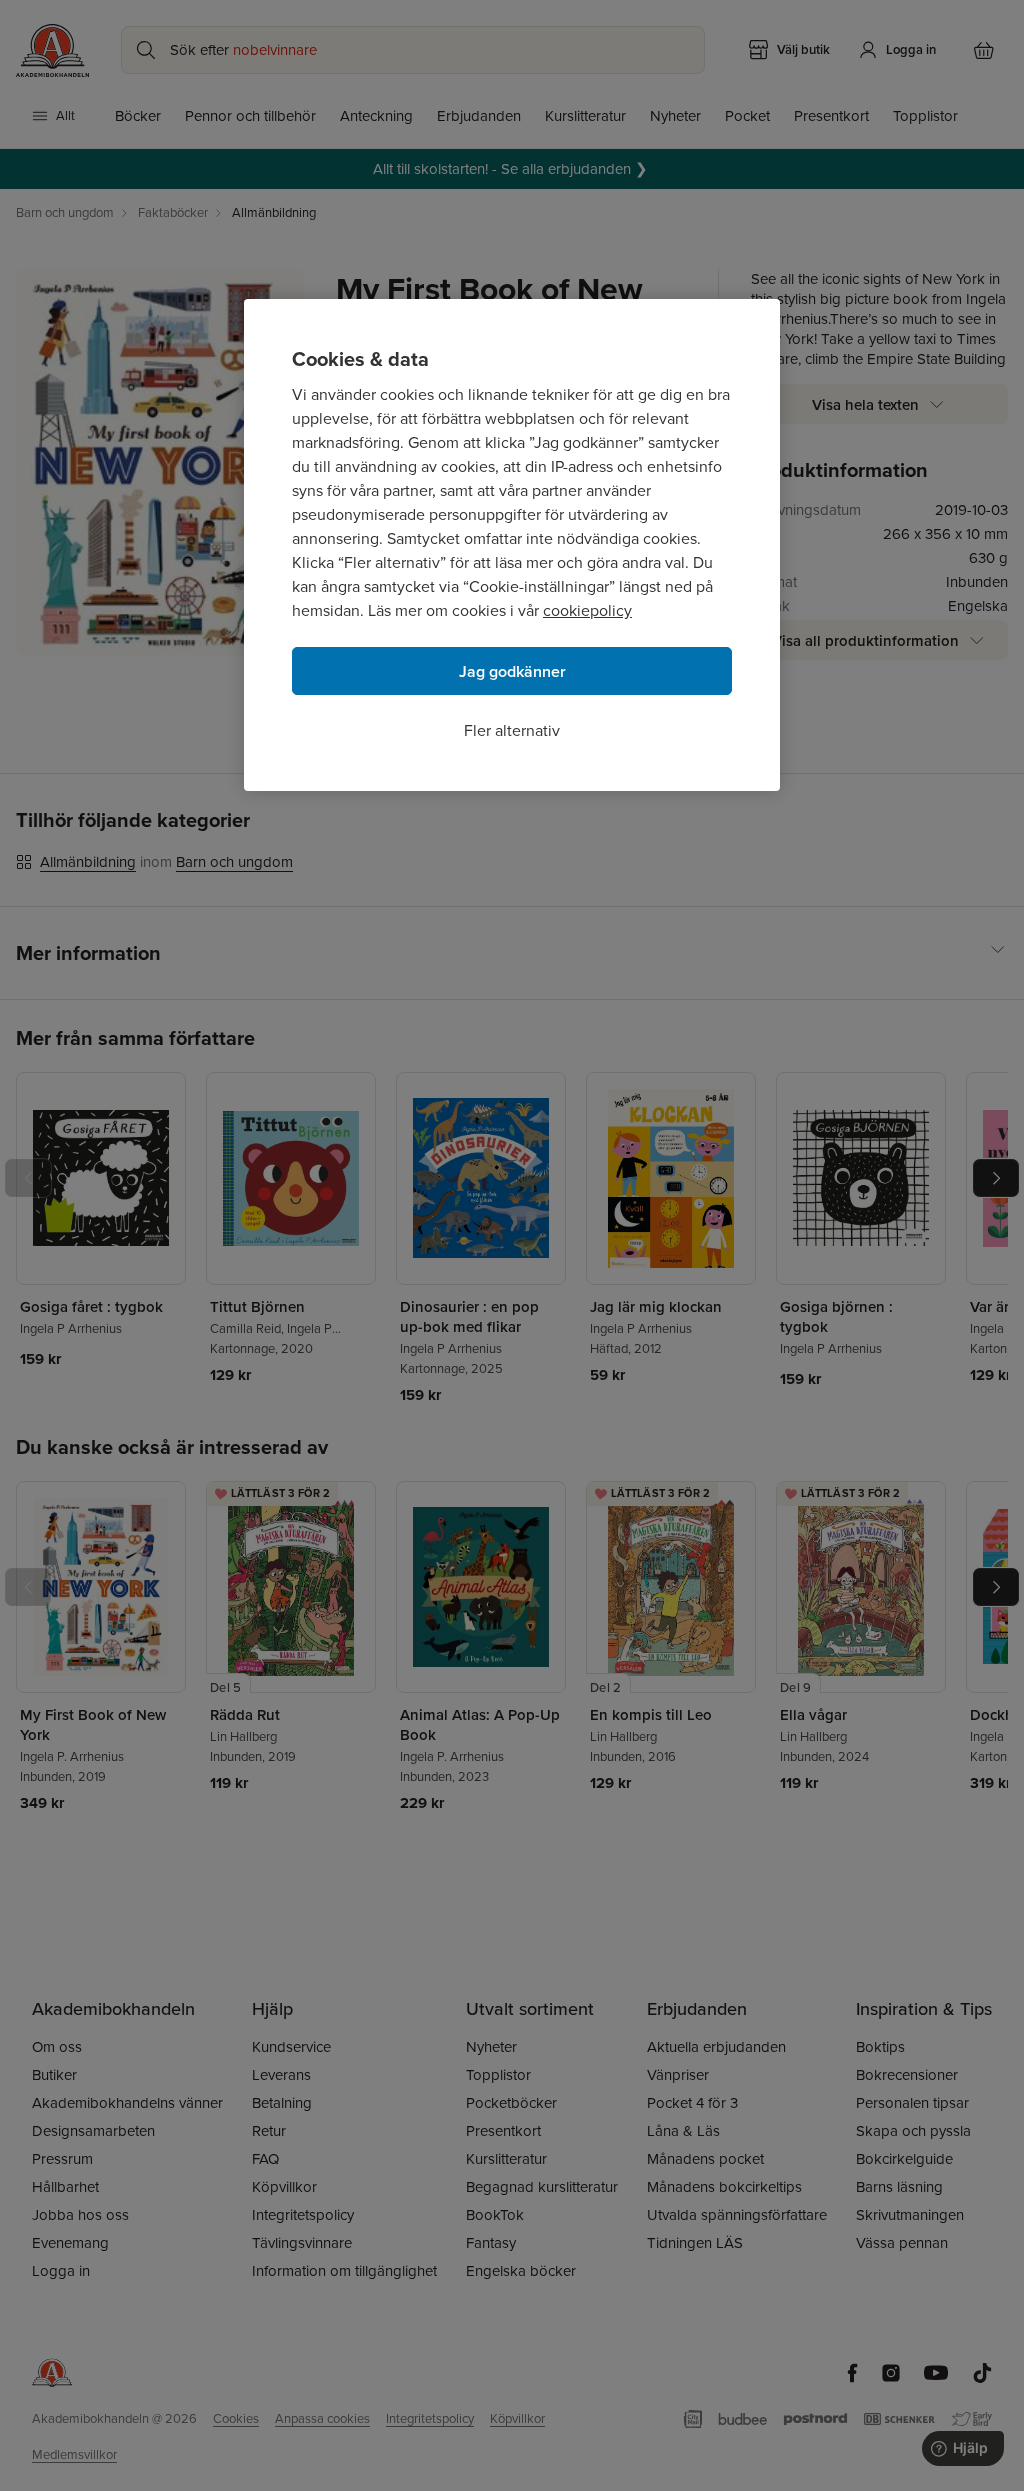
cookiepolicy (587, 610)
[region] (512, 545)
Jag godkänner (512, 671)
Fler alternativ (512, 730)
